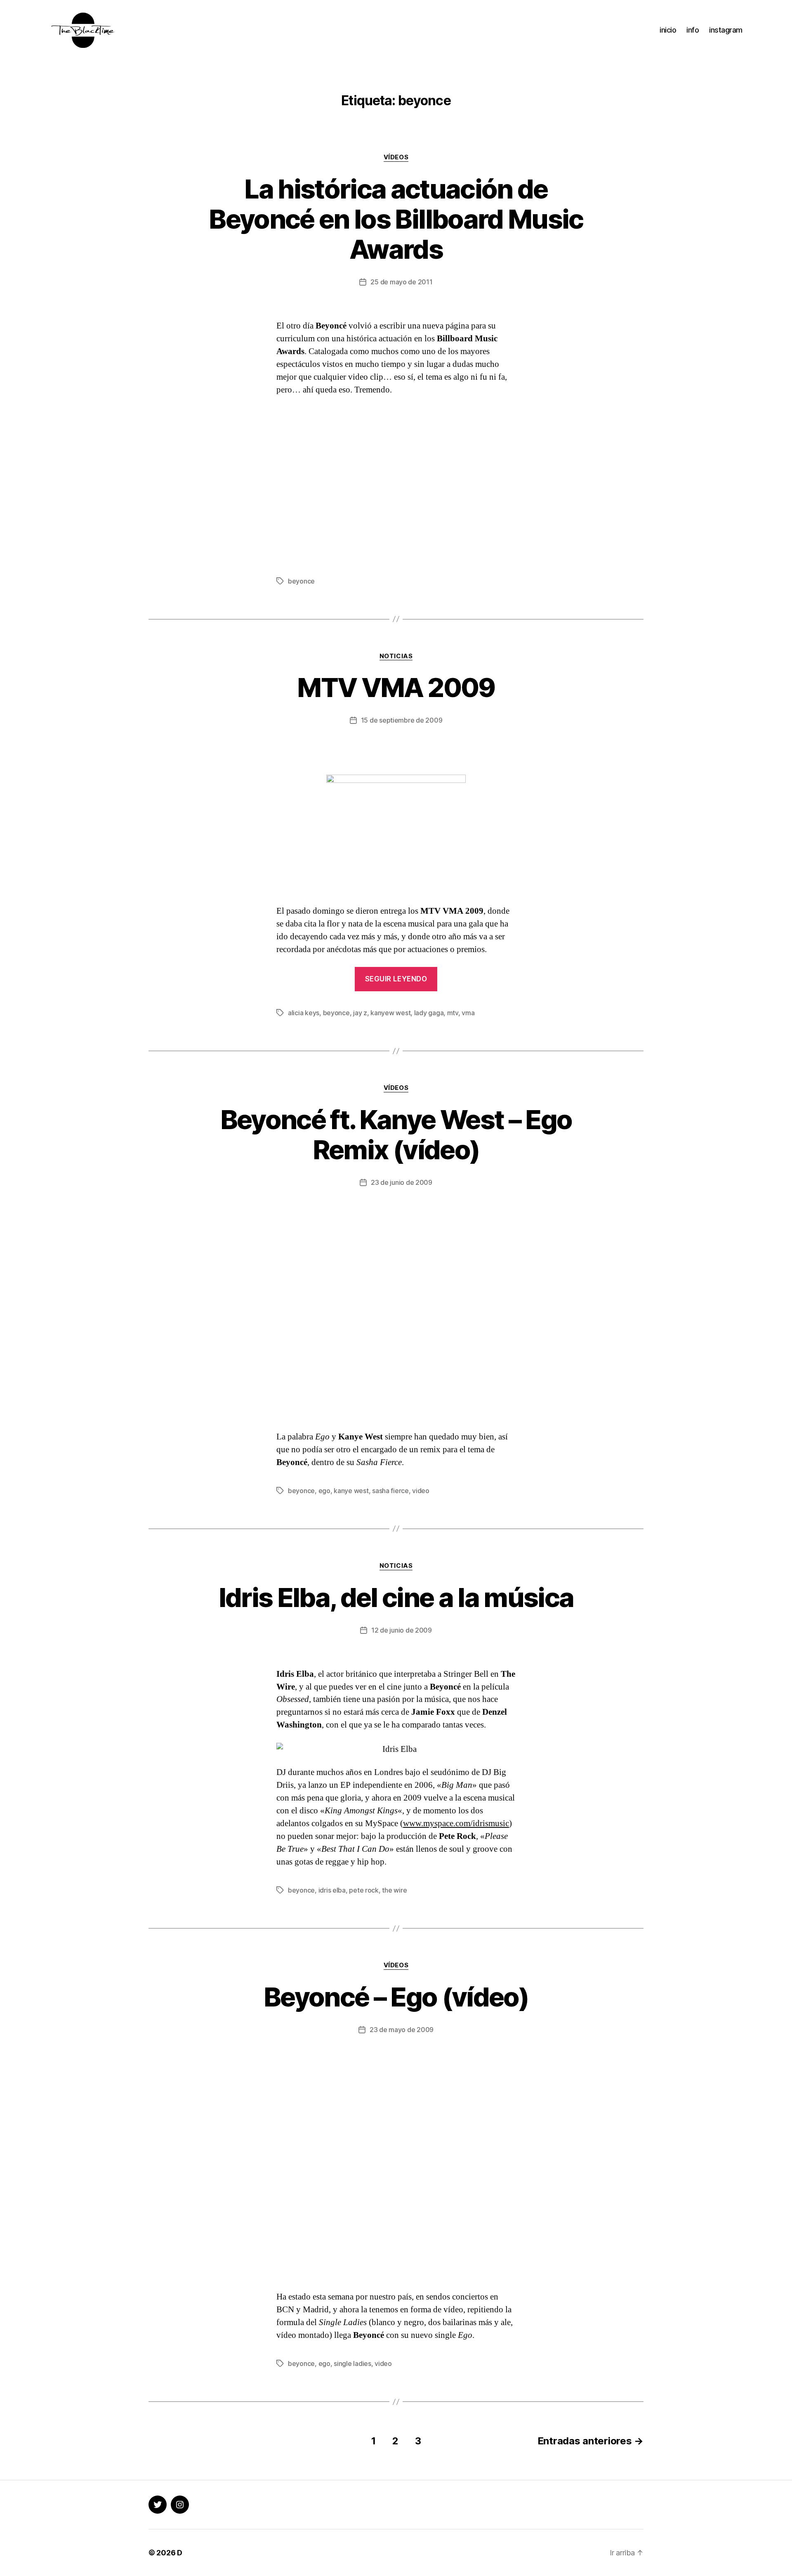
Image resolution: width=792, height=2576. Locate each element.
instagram (726, 30)
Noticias (396, 656)
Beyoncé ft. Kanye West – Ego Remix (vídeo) (396, 1134)
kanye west (351, 1491)
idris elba (332, 1890)
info (693, 30)
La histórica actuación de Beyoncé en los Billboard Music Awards (396, 219)
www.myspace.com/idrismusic (456, 1823)
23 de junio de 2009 (402, 1182)
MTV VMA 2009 (396, 687)
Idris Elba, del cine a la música (396, 1597)
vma (468, 1013)
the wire (394, 1890)
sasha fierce (390, 1491)
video (421, 1491)
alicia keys (304, 1013)
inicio (668, 30)
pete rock (364, 1890)
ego (324, 1491)
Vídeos (396, 157)
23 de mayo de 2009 (402, 2030)
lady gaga (429, 1013)
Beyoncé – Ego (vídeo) (396, 1997)
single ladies (352, 2363)
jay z (360, 1013)
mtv (453, 1013)
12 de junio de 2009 (402, 1630)
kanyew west (390, 1013)
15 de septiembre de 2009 (402, 720)
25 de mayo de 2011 (401, 282)
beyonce (301, 581)
